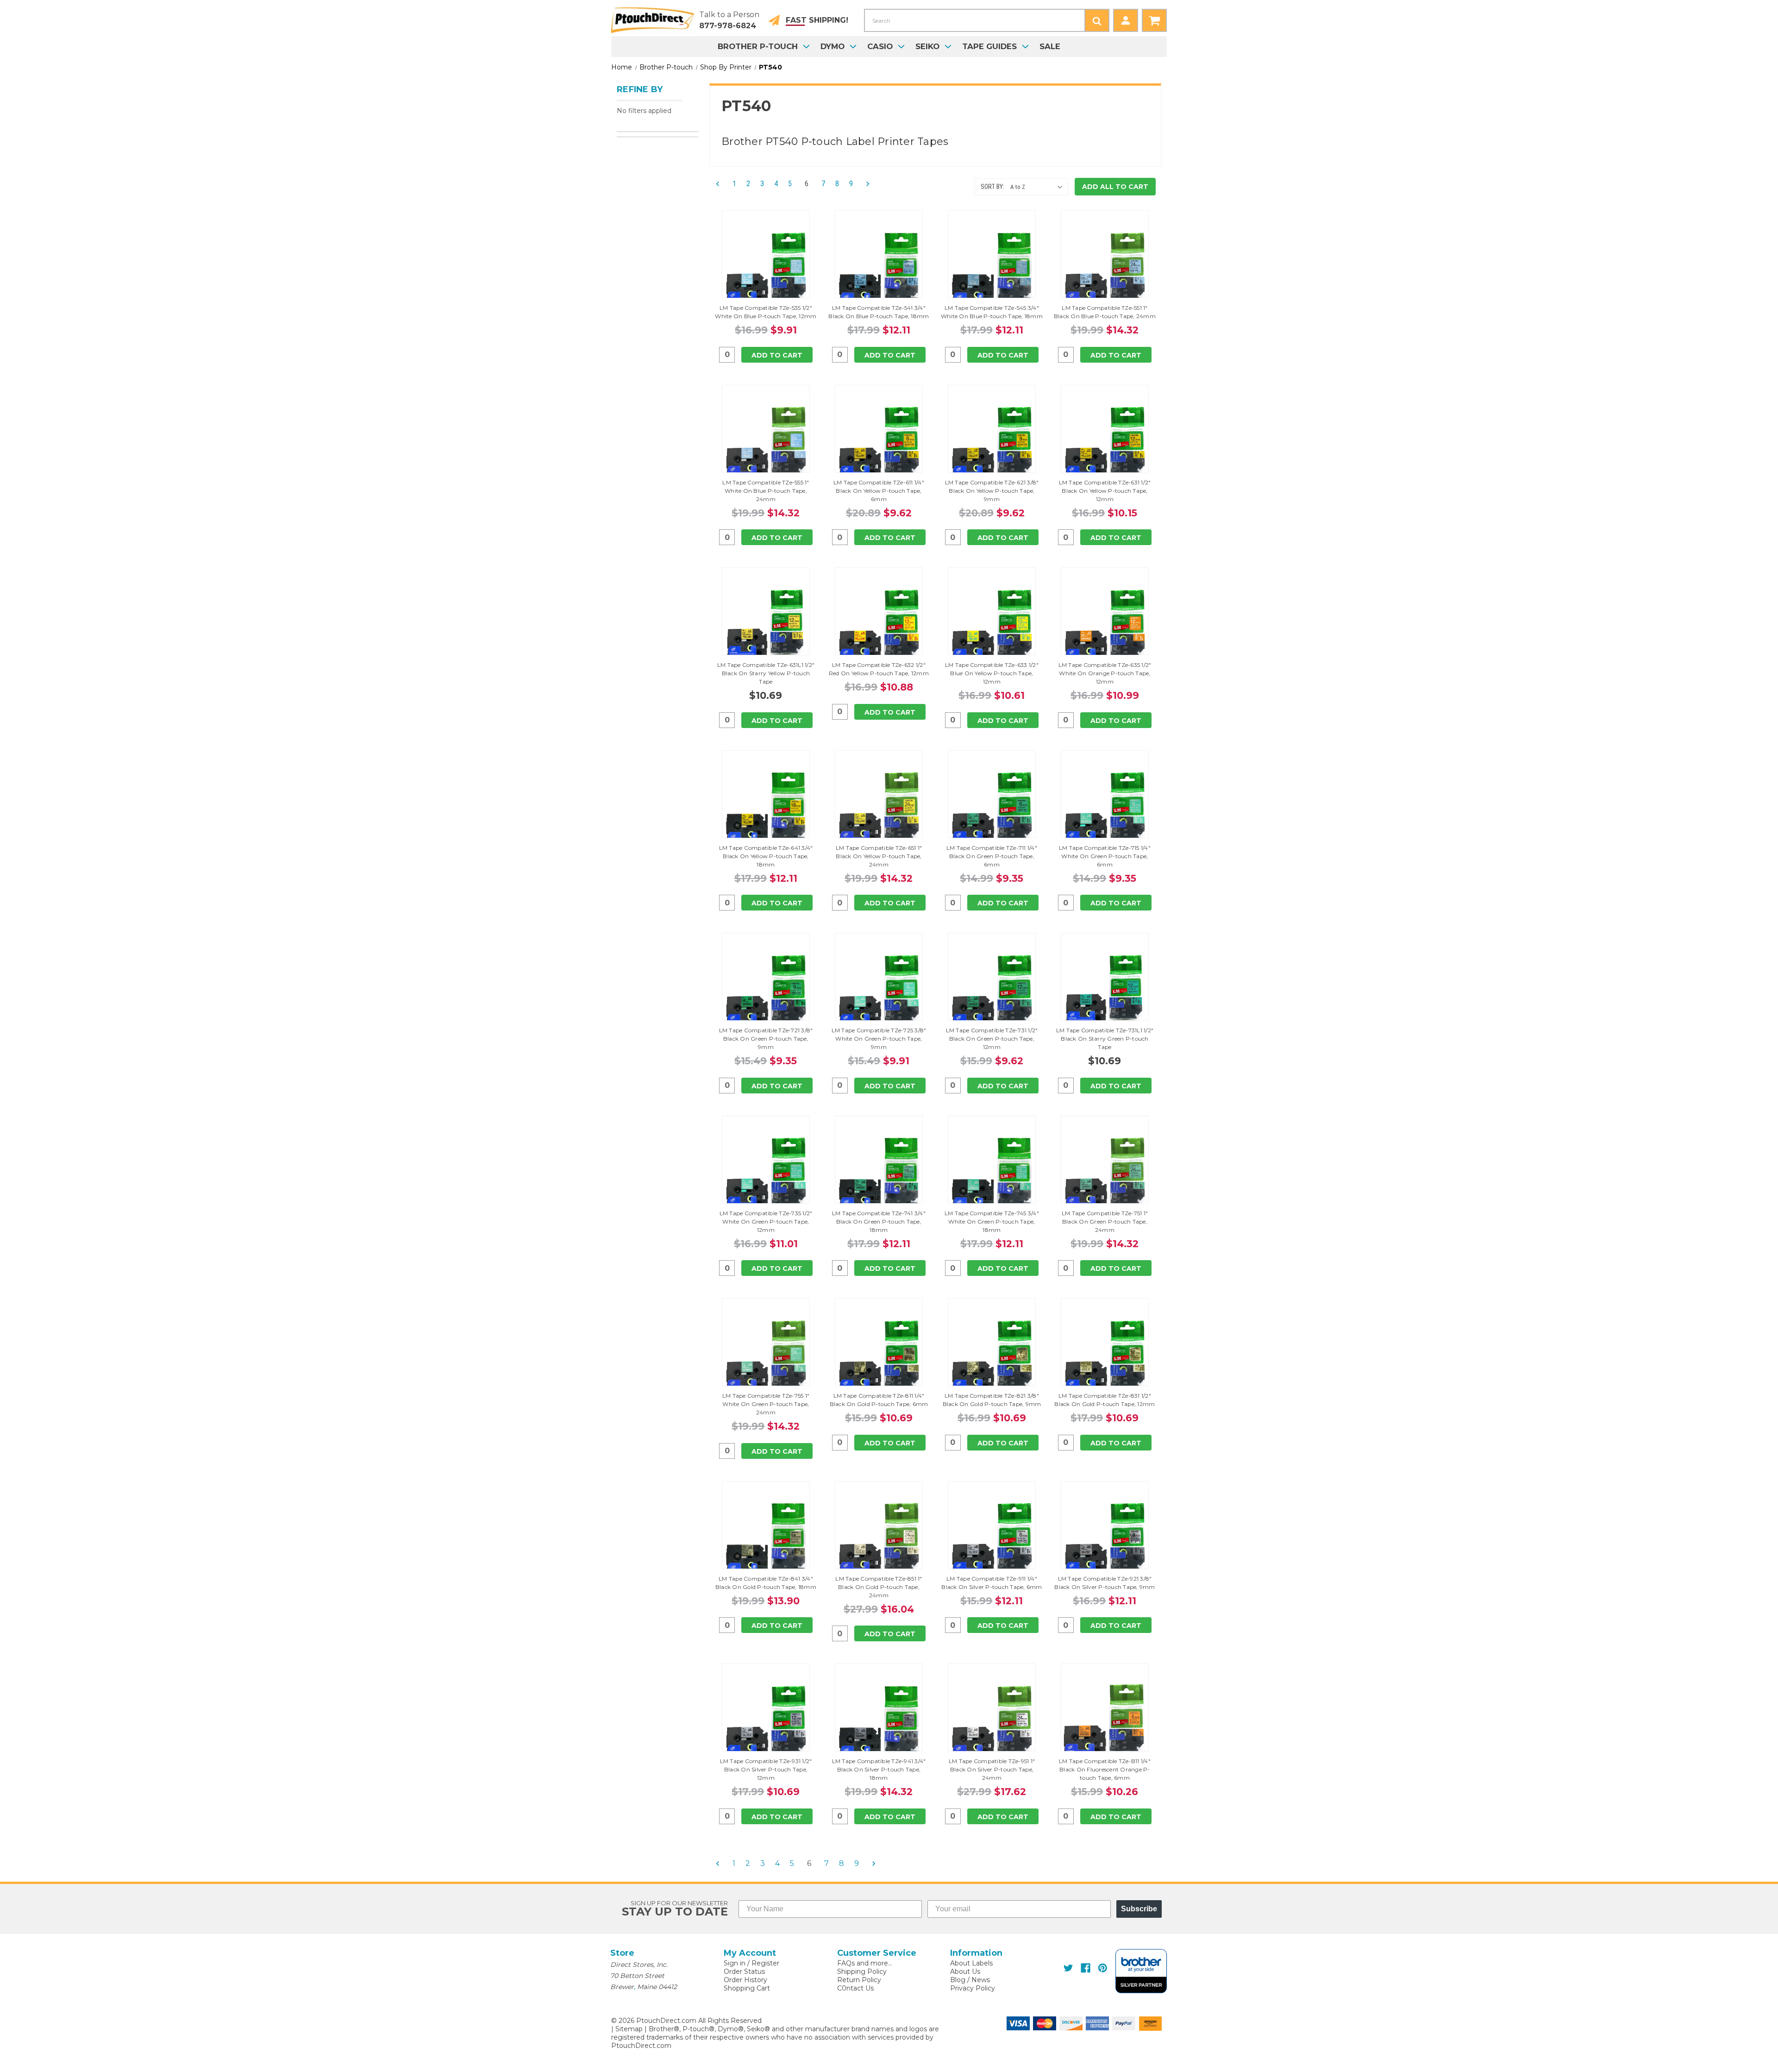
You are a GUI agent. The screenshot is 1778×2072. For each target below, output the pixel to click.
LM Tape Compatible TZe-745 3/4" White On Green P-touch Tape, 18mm (992, 1221)
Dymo (833, 46)
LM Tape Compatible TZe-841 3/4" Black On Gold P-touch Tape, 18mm (766, 1583)
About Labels (971, 1963)
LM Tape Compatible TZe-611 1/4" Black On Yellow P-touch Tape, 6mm (879, 491)
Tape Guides (989, 46)
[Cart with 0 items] (1154, 20)
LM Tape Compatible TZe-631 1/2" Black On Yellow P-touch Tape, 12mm (1105, 491)
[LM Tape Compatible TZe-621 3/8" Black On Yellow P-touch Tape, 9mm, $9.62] (992, 442)
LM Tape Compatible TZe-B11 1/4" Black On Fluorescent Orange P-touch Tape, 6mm (1105, 1769)
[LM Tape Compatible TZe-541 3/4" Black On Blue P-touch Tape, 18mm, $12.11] (879, 268)
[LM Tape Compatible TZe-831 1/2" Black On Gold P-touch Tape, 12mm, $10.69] (1105, 1356)
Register (765, 1963)
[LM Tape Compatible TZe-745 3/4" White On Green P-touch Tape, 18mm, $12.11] (992, 1173)
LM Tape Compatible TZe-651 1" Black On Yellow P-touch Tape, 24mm (879, 856)
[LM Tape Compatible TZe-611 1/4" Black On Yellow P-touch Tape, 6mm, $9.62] (879, 442)
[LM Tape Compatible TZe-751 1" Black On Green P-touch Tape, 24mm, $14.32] (1105, 1173)
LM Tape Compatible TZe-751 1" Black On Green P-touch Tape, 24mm (1105, 1221)
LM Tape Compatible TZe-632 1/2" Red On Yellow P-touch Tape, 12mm (879, 669)
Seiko (927, 46)
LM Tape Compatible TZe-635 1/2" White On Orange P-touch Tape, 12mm (1105, 673)
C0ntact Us (855, 1988)
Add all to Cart (1115, 187)
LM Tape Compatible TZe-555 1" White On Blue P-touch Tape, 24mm (766, 491)
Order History (745, 1980)
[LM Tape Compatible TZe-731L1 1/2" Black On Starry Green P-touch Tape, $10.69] (1105, 990)
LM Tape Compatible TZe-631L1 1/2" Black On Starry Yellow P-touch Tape (766, 673)
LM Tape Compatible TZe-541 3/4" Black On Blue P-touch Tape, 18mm (879, 312)
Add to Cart (777, 355)
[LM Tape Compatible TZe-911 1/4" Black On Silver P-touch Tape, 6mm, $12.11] (992, 1538)
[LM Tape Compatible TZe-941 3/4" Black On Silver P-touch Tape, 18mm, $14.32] (879, 1721)
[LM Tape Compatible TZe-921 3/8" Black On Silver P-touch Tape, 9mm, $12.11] (1105, 1538)
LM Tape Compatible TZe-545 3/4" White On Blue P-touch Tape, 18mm (992, 312)
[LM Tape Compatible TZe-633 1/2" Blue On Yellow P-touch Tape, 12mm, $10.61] (992, 625)
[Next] (865, 184)
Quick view (766, 254)
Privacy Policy (973, 1988)
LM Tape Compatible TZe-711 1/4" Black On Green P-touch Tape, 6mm (992, 856)
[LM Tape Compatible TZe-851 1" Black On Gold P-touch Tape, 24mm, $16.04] (879, 1538)
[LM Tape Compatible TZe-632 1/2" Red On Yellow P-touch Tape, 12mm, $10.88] (879, 625)
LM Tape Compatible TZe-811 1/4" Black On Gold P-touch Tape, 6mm (879, 1400)
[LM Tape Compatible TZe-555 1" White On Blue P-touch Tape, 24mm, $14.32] (766, 442)
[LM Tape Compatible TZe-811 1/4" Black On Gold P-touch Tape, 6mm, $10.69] (879, 1356)
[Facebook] (1086, 1968)
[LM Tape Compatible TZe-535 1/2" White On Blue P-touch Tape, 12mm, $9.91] (766, 268)
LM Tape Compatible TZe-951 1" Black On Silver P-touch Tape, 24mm (992, 1769)
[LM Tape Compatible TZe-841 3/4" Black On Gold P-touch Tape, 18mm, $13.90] (766, 1538)
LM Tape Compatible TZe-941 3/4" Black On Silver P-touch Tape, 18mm (879, 1769)
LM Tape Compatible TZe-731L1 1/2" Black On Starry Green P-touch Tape (1105, 1039)
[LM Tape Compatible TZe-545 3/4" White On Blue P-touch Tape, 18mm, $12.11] (992, 268)
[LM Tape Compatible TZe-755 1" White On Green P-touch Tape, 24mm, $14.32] (766, 1356)
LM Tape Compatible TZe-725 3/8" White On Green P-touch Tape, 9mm (879, 1039)
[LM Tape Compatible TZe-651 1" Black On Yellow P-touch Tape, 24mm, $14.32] (879, 808)
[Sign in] (1126, 20)
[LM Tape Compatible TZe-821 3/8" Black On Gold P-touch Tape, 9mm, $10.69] (992, 1356)
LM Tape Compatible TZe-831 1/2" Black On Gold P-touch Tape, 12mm (1105, 1400)
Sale (1050, 46)
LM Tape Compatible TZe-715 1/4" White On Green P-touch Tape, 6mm (1105, 856)
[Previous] (720, 184)
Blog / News (970, 1980)
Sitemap (629, 2029)
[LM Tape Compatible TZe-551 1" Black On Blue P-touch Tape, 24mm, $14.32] (1105, 268)
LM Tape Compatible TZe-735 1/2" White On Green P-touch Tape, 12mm (766, 1221)
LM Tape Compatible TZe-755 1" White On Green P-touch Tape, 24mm (766, 1404)
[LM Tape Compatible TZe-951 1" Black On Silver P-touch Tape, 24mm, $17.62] (992, 1721)
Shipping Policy (862, 1972)
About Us (965, 1972)
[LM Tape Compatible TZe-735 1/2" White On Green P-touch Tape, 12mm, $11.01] (766, 1173)
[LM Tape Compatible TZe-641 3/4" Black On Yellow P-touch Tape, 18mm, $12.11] (766, 808)
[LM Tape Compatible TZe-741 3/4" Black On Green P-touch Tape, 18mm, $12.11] (879, 1173)
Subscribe (1139, 1909)
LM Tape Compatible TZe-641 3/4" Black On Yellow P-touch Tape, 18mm (766, 856)
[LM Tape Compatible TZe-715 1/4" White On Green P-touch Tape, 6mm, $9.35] (1105, 808)
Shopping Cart (747, 1988)
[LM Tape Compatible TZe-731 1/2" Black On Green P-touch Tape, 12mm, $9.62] (992, 990)
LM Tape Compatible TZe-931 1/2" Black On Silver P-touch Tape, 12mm (766, 1769)
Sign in (735, 1963)
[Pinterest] (1103, 1968)
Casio (880, 46)
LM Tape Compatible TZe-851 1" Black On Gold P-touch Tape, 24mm (879, 1587)
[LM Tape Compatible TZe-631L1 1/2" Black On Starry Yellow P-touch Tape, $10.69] (766, 625)
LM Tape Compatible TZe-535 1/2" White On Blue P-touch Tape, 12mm (766, 312)
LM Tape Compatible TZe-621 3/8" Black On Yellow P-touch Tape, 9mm (992, 491)
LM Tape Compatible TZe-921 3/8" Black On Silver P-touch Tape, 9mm (1105, 1583)
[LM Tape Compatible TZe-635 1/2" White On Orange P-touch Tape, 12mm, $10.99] (1105, 625)
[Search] (1097, 20)
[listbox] (1038, 187)
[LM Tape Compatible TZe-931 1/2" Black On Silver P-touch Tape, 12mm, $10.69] (766, 1721)
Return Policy (859, 1980)
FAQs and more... (865, 1963)
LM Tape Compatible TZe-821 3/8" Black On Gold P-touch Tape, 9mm (992, 1400)
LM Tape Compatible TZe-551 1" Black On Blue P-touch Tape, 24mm (1105, 312)
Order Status (744, 1972)
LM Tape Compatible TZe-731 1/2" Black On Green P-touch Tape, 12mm (992, 1039)
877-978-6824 (728, 26)
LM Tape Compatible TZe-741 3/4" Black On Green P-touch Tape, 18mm (879, 1221)
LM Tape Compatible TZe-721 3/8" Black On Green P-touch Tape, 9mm (766, 1039)
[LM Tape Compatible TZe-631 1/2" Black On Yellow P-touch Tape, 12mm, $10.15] (1105, 442)
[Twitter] (1068, 1968)
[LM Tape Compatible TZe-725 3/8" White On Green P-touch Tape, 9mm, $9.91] (879, 990)
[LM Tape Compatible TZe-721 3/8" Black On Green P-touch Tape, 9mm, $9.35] (766, 990)
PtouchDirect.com (641, 2046)
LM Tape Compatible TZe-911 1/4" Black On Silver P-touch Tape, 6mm (992, 1583)
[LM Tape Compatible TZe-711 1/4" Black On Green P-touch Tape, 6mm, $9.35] (992, 808)
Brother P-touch (758, 46)
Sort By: (992, 187)
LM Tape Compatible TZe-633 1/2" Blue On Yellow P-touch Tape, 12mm (992, 673)
